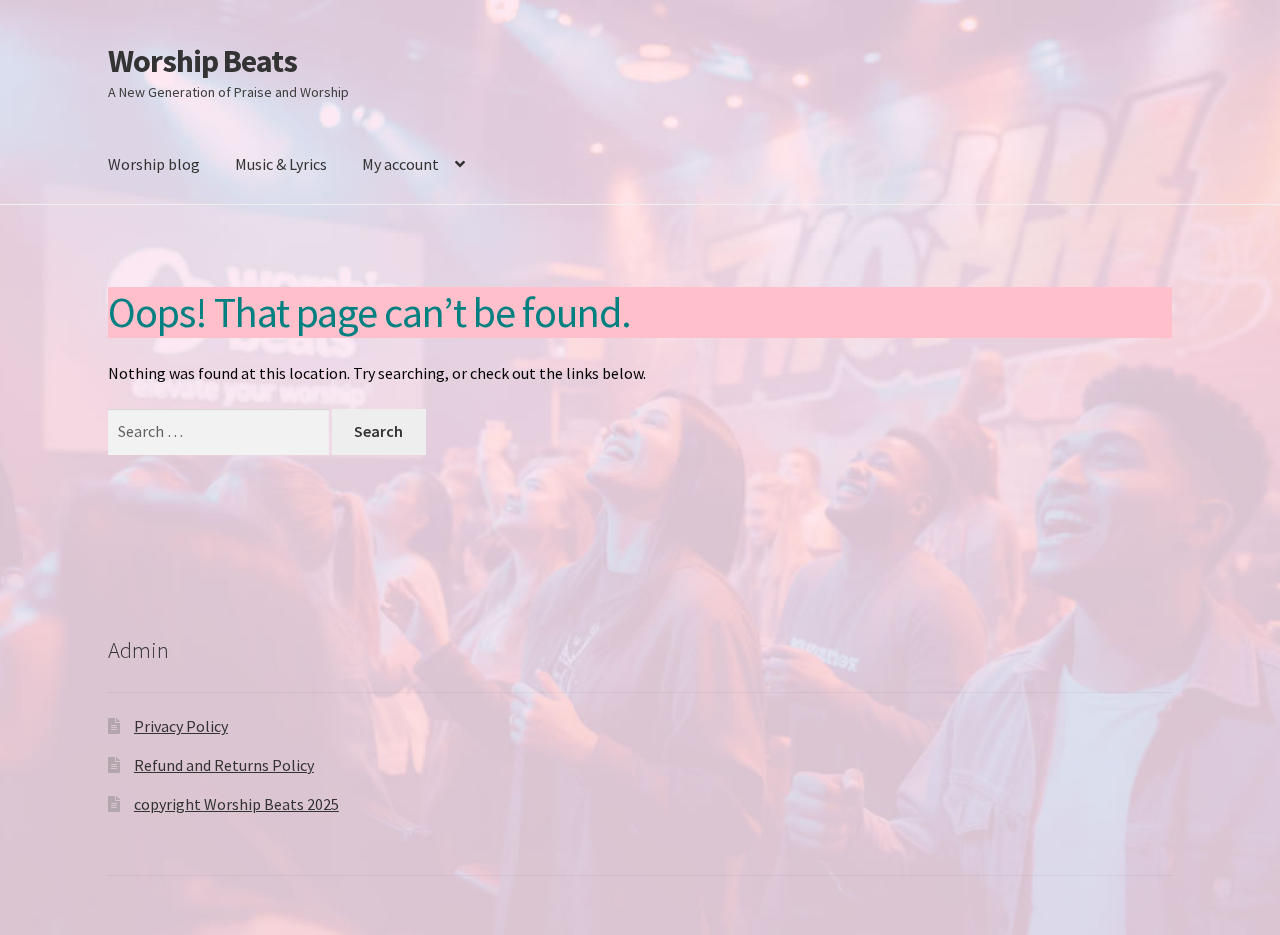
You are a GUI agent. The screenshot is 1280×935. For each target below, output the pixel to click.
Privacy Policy (181, 726)
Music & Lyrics (281, 164)
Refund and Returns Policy (224, 765)
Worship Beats (202, 61)
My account (400, 164)
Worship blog (154, 164)
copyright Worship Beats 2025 (236, 804)
